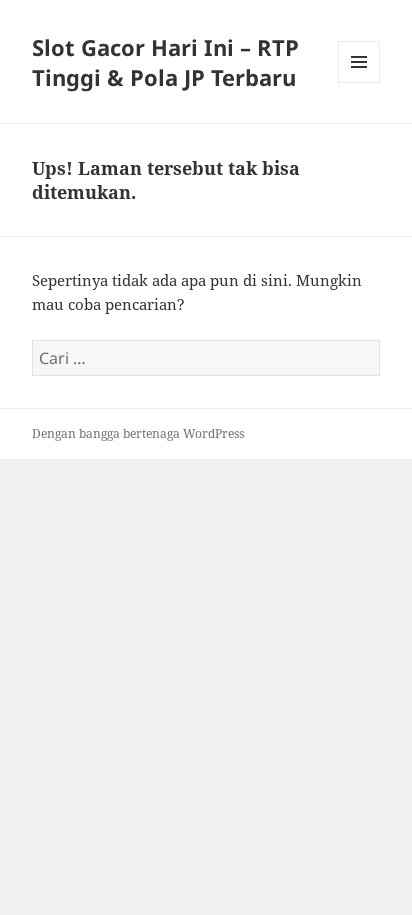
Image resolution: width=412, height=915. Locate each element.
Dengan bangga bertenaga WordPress (138, 433)
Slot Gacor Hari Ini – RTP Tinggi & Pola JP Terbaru (165, 62)
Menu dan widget (359, 82)
